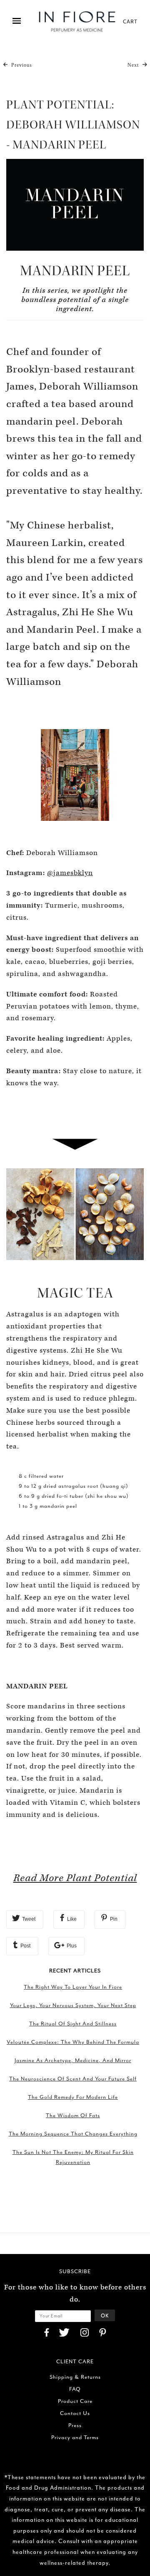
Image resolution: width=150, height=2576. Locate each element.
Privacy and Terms (75, 2437)
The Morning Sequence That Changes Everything (73, 2134)
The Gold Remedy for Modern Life (73, 2097)
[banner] (77, 21)
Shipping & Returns (75, 2377)
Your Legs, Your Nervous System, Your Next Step (73, 2005)
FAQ (75, 2389)
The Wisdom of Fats (73, 2115)
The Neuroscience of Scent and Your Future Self (73, 2079)
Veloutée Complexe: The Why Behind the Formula (73, 2042)
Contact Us (75, 2413)
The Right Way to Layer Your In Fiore (73, 1987)
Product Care (75, 2401)
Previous (21, 65)
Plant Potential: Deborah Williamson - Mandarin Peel (73, 125)
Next (134, 65)
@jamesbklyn (70, 873)
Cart (130, 21)
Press (75, 2425)
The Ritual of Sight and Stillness (73, 2024)
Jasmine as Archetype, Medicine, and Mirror (73, 2060)
